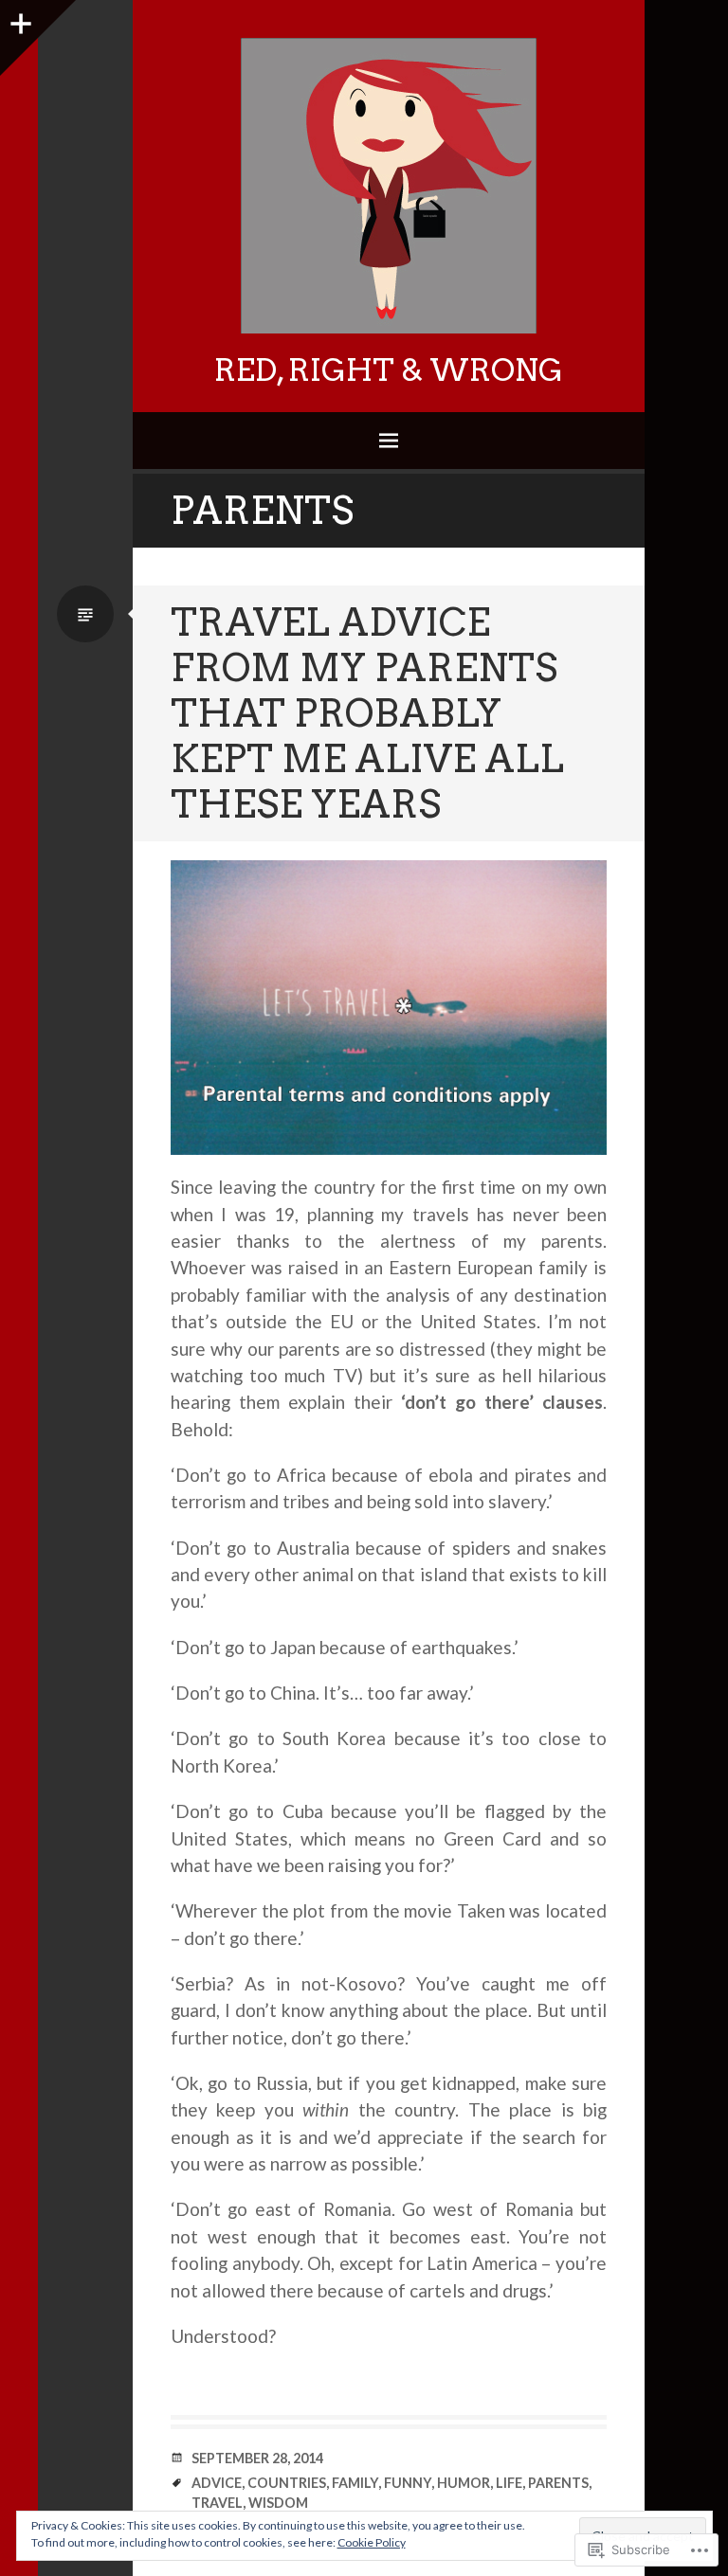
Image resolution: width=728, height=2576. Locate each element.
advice (217, 2483)
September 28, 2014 (257, 2458)
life (509, 2483)
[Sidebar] (19, 19)
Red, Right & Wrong (389, 370)
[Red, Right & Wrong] (389, 186)
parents (558, 2483)
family (355, 2483)
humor (464, 2483)
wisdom (278, 2503)
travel (217, 2503)
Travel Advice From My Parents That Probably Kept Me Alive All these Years (367, 713)
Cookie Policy (372, 2542)
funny (408, 2483)
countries (287, 2483)
